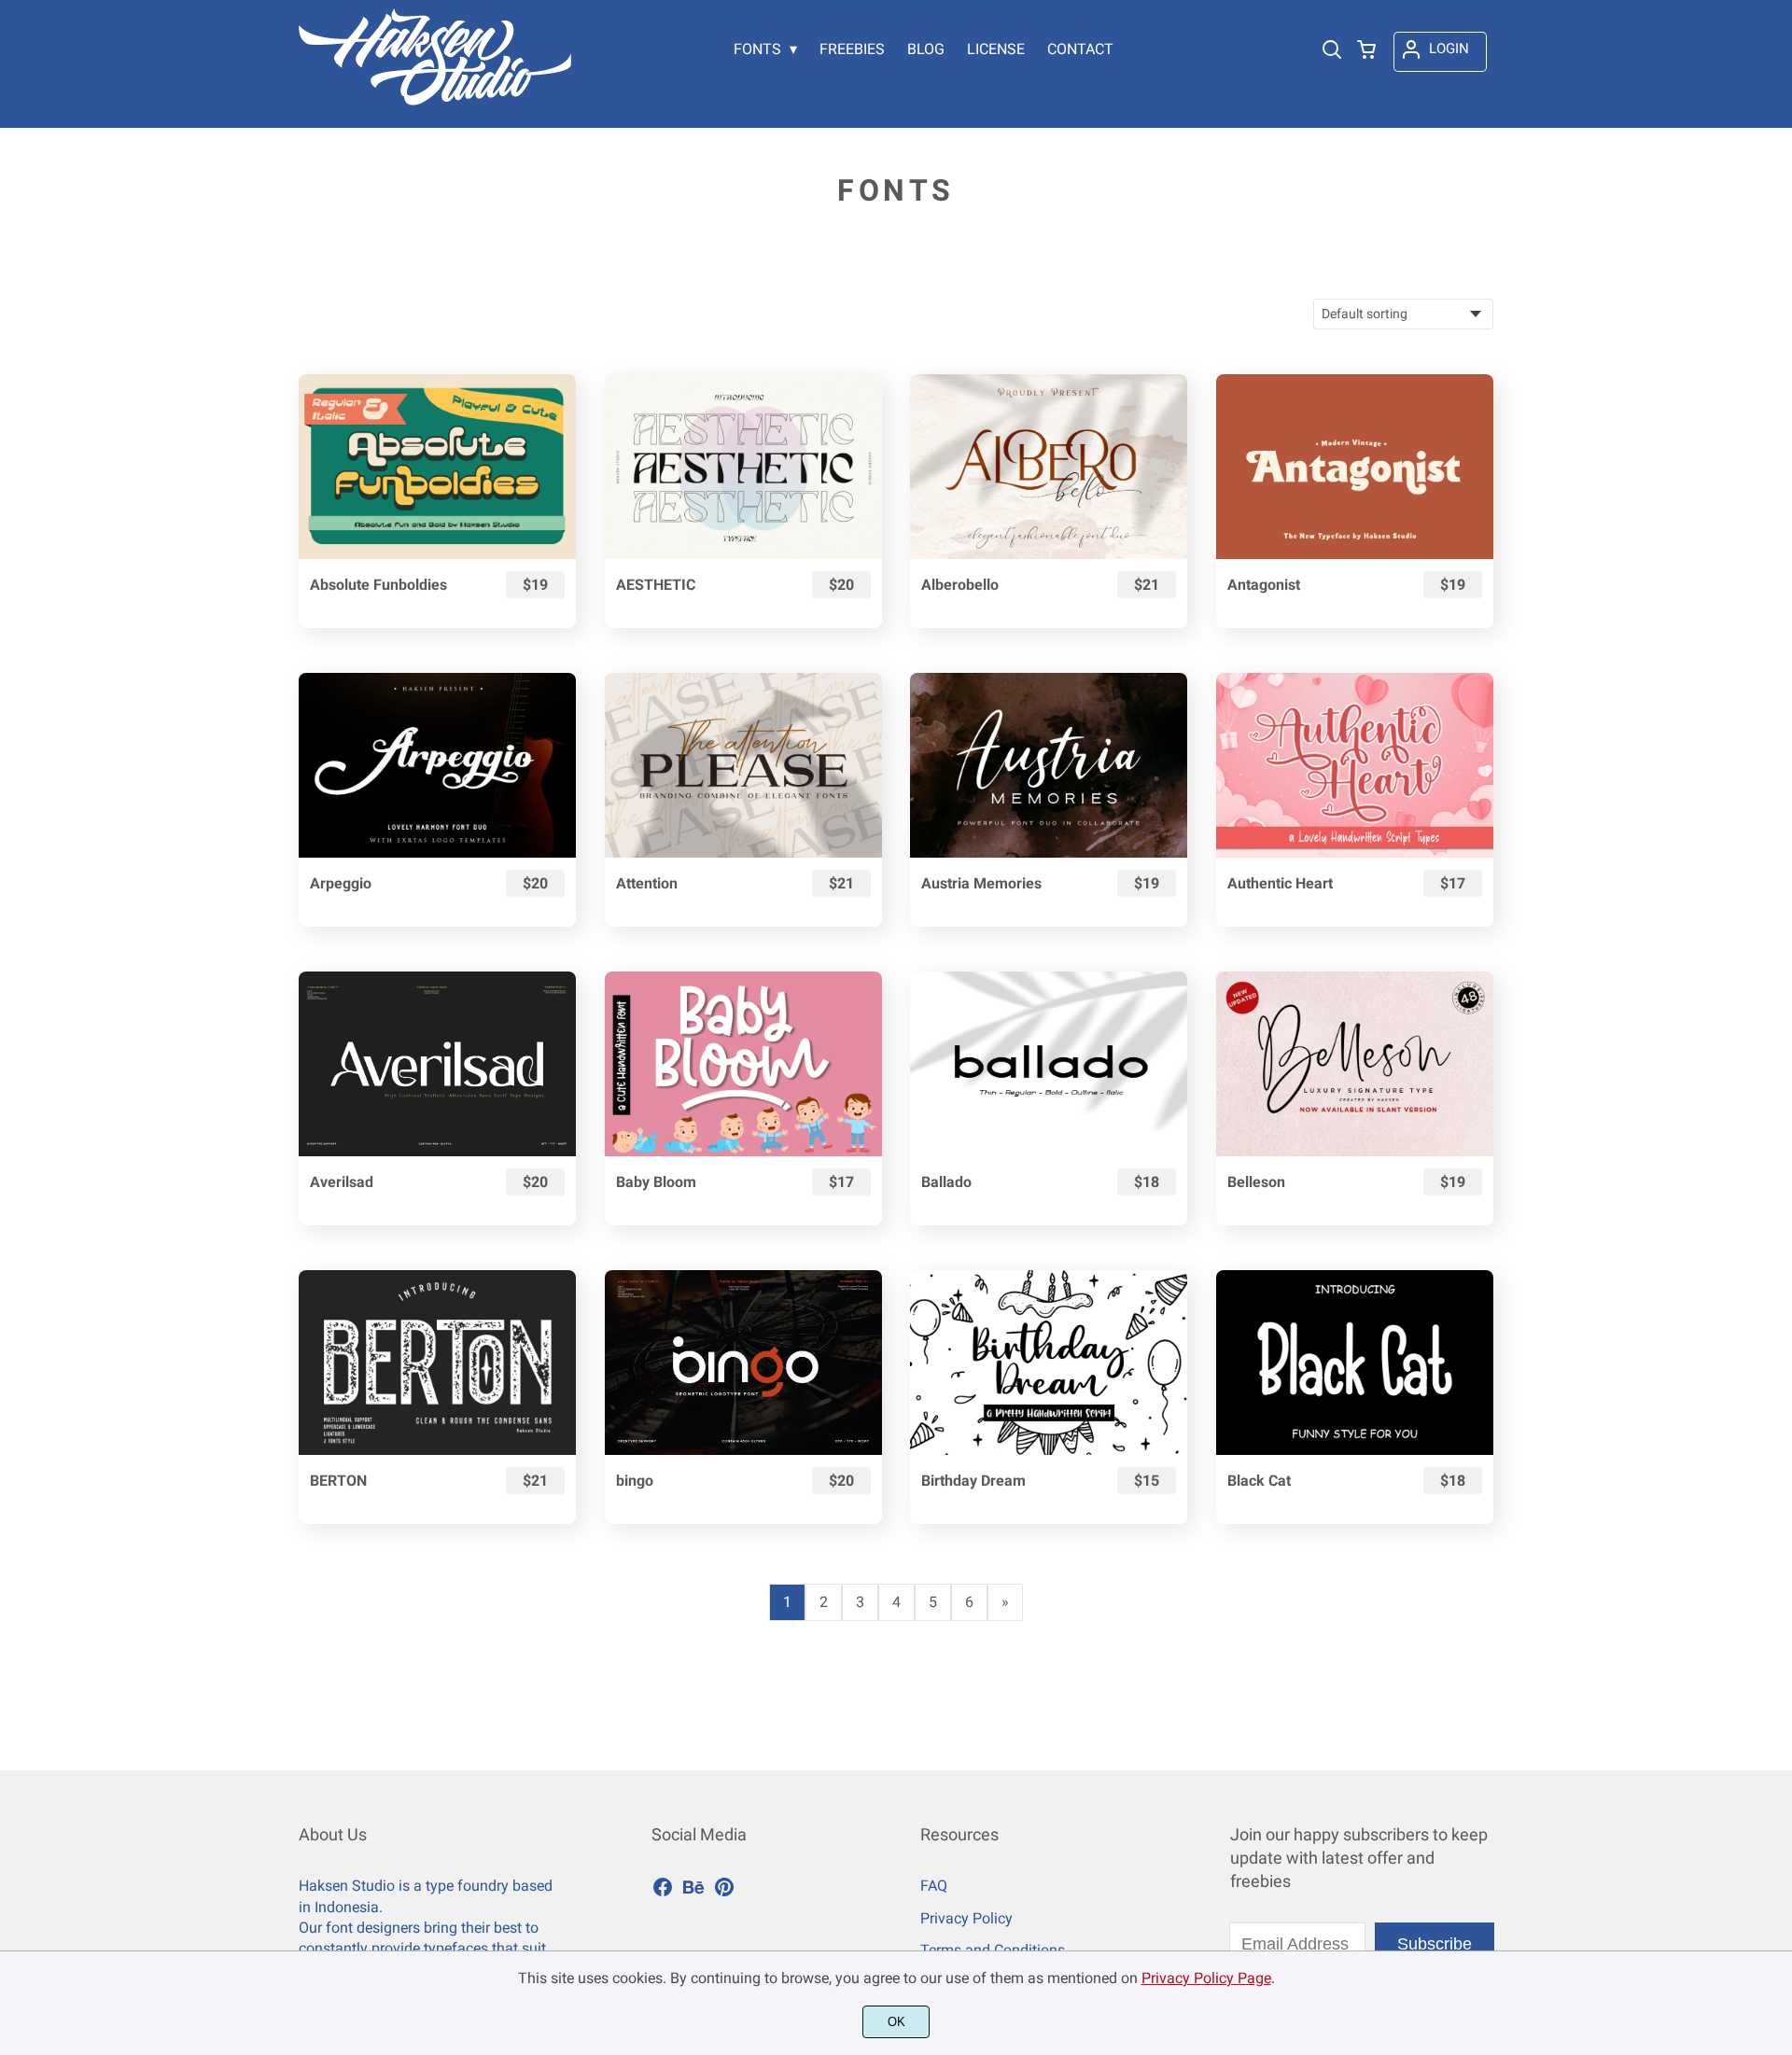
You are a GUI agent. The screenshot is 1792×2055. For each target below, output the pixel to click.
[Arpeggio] (437, 765)
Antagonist (1264, 585)
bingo (635, 1481)
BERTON (338, 1481)
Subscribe (1435, 1944)
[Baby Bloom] (743, 1064)
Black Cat (1259, 1481)
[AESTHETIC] (743, 467)
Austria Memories (981, 883)
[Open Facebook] (663, 1893)
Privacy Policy (966, 1918)
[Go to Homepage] (435, 98)
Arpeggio (341, 883)
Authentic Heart (1280, 883)
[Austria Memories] (1049, 765)
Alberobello (960, 585)
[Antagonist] (1355, 467)
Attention (647, 883)
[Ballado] (1049, 1064)
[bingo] (743, 1363)
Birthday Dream (973, 1481)
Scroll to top (1775, 1744)
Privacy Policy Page (1206, 1978)
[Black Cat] (1355, 1363)
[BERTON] (437, 1363)
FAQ (934, 1886)
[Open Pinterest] (724, 1893)
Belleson (1256, 1182)
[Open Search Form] (1332, 51)
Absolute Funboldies (378, 585)
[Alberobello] (1049, 467)
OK (896, 2022)
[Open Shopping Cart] (1366, 51)
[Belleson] (1355, 1064)
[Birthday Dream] (1049, 1363)
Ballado (946, 1182)
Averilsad (342, 1182)
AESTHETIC (656, 585)
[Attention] (743, 765)
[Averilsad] (437, 1064)
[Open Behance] (693, 1893)
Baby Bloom (656, 1182)
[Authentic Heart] (1355, 765)
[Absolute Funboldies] (437, 467)
